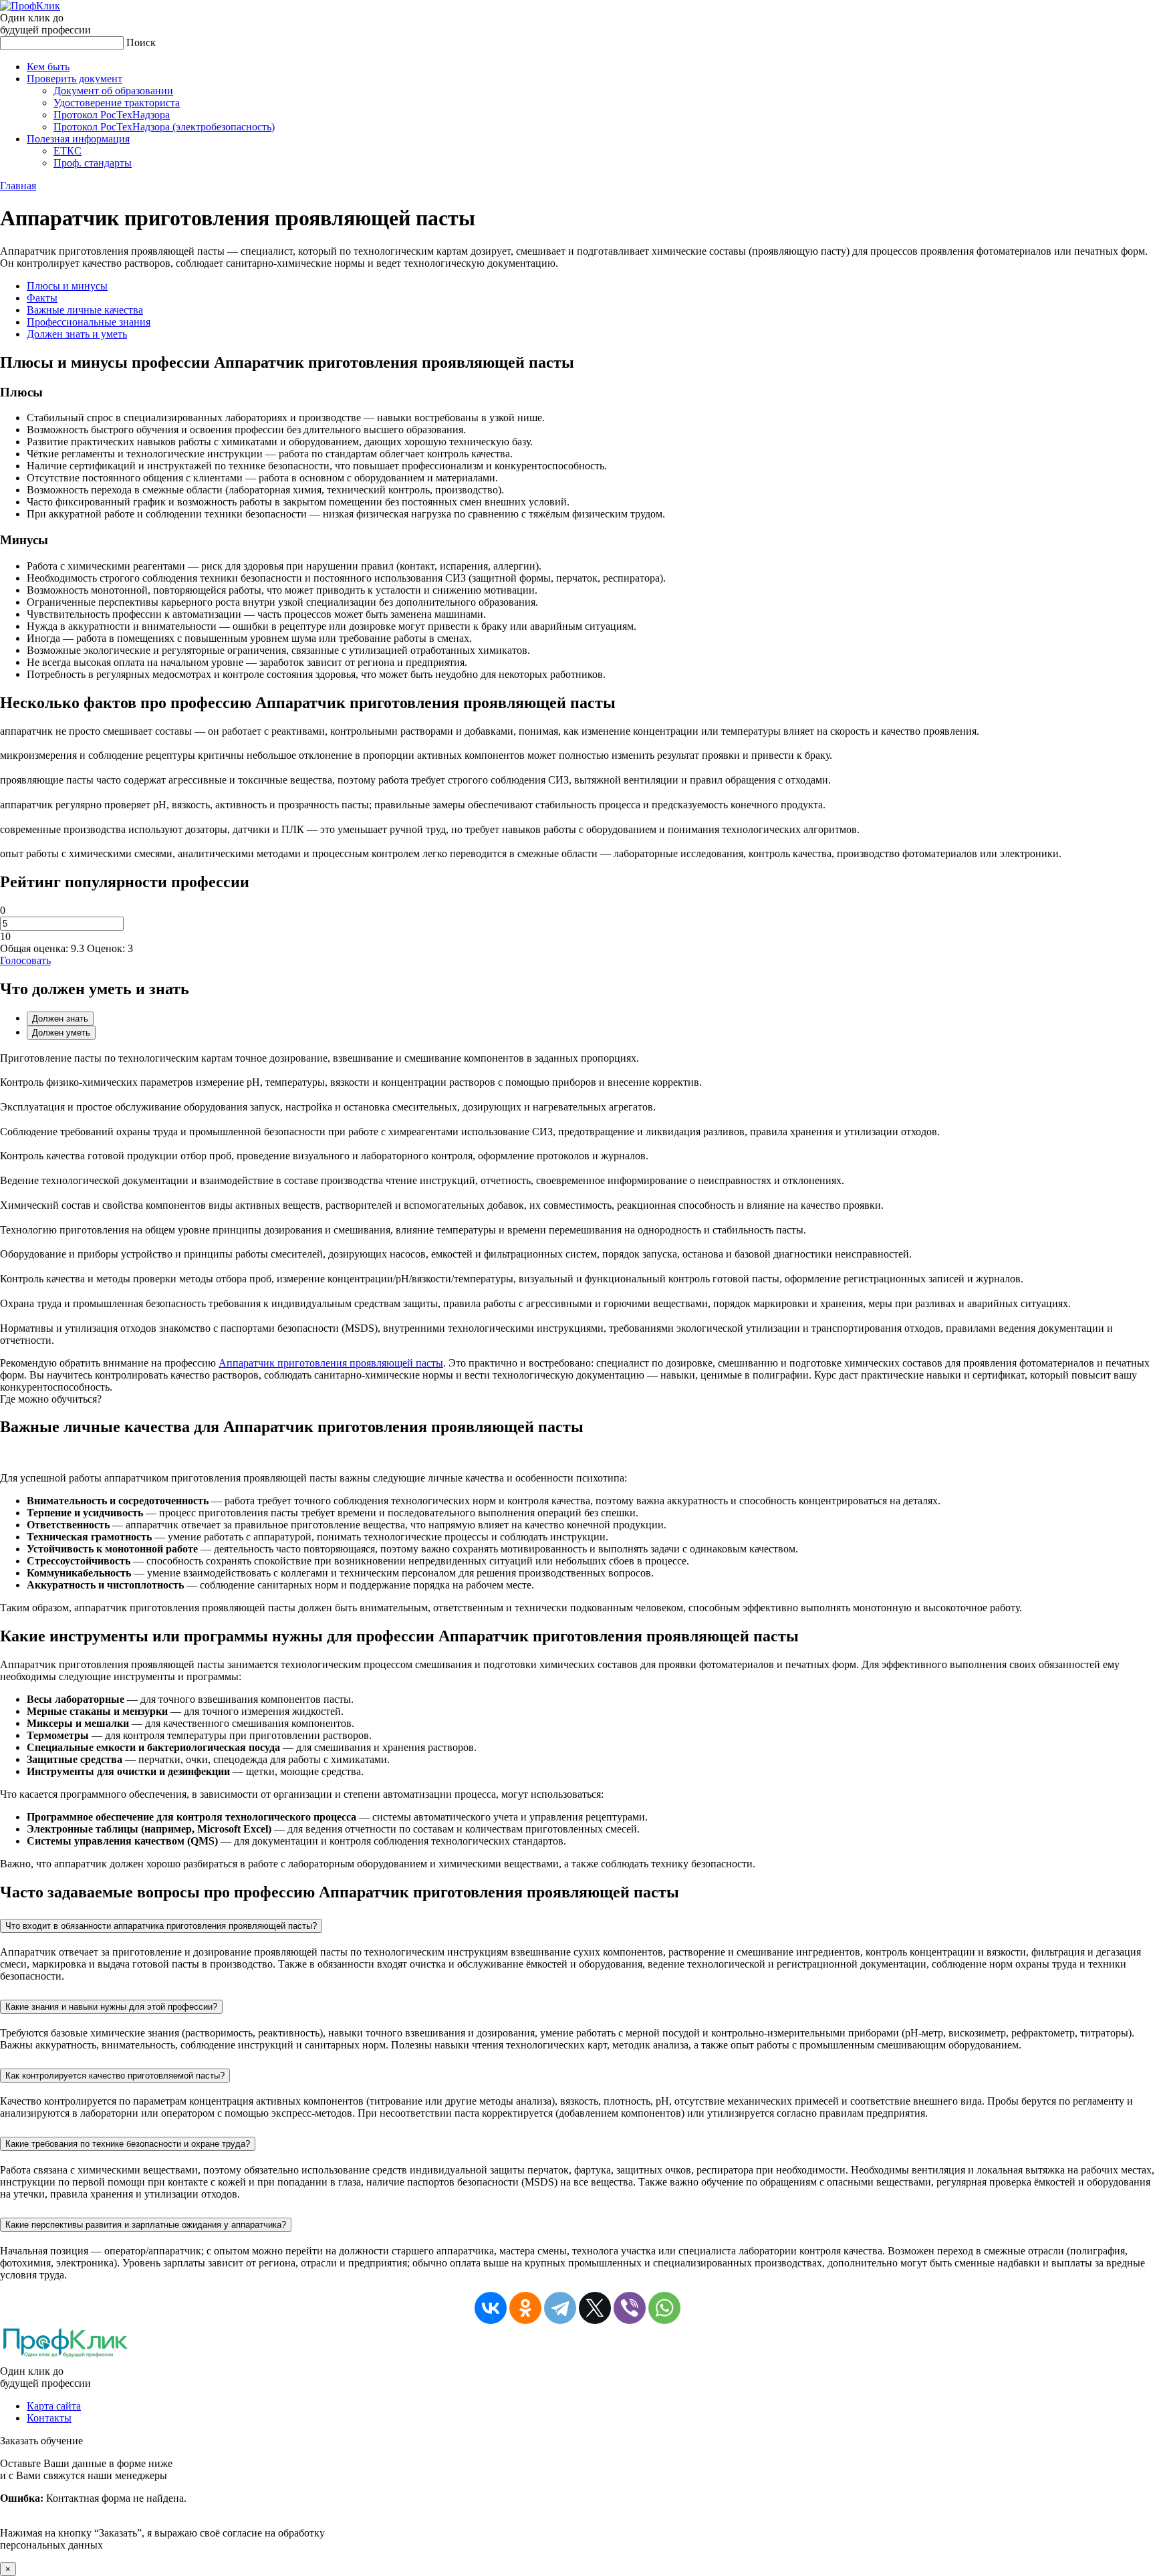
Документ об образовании (113, 91)
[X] (595, 2308)
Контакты (49, 2418)
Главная (18, 186)
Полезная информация (78, 139)
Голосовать (25, 960)
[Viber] (630, 2308)
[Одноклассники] (525, 2308)
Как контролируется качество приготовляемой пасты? (115, 2076)
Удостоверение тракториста (117, 103)
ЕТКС (68, 151)
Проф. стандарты (93, 163)
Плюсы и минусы (67, 286)
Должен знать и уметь (77, 334)
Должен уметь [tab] (61, 1033)
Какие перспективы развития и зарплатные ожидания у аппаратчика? (146, 2225)
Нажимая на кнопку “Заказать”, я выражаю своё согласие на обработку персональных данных (162, 2504)
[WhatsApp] (664, 2308)
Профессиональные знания (89, 322)
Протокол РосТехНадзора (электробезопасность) (164, 127)
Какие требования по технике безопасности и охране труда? (128, 2144)
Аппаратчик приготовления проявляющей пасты (331, 1363)
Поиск (141, 42)
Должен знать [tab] (60, 1019)
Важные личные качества (85, 310)
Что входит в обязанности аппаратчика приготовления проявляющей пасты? (161, 1926)
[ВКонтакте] (491, 2308)
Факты (42, 298)
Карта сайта (54, 2406)
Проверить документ (75, 79)
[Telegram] (560, 2308)
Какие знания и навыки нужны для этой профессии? (111, 2007)
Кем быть (48, 67)
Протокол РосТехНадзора (112, 115)
